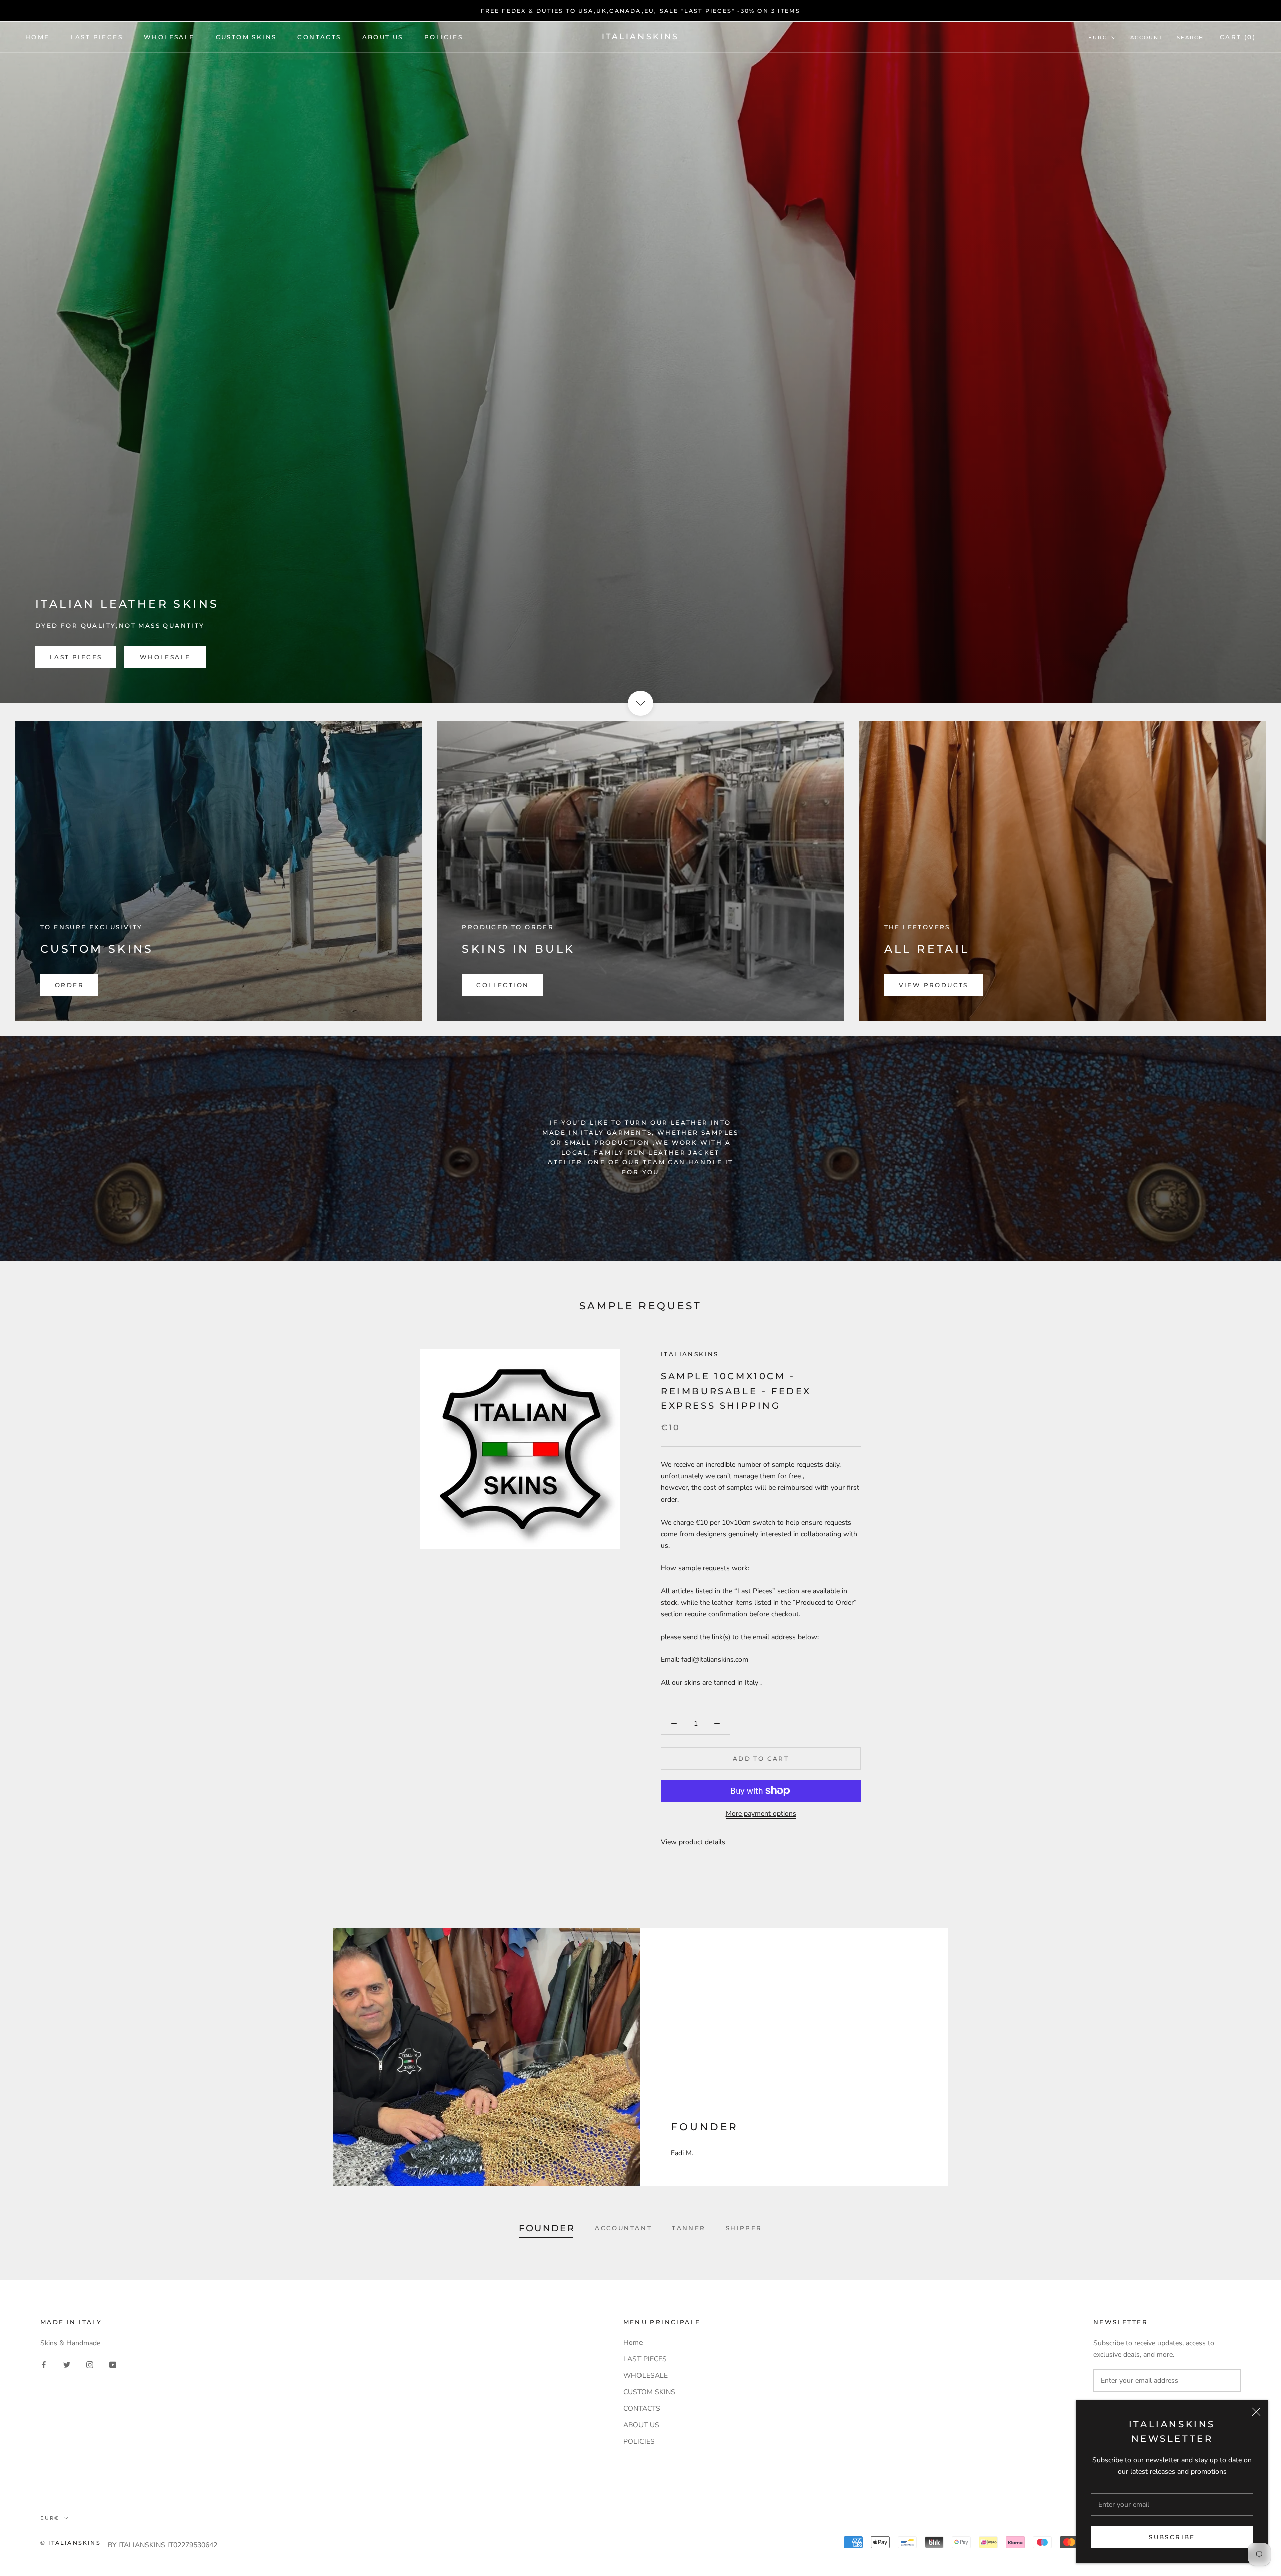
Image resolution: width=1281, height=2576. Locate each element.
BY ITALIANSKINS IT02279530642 (162, 2545)
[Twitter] (67, 2365)
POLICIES (444, 37)
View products (933, 985)
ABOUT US (383, 37)
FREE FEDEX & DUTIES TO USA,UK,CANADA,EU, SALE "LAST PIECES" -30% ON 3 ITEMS (641, 11)
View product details (693, 1842)
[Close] (1256, 2412)
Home (37, 37)
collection (503, 985)
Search (1190, 37)
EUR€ (1098, 37)
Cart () (1238, 37)
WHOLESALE (169, 37)
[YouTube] (113, 2365)
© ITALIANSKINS (70, 2543)
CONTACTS (319, 37)
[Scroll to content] (640, 703)
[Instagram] (90, 2365)
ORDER (69, 985)
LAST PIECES (97, 37)
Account (1147, 37)
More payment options (761, 1813)
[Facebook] (44, 2365)
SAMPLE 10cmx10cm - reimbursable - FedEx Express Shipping (736, 1391)
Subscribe (1172, 2537)
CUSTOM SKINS (246, 37)
